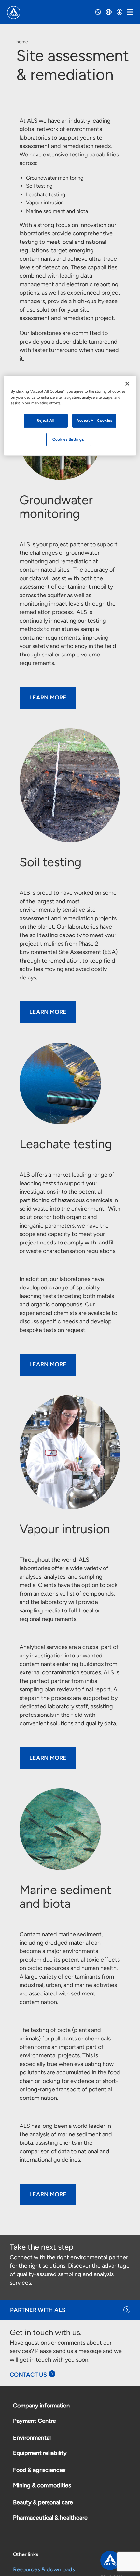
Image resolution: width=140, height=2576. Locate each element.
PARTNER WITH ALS (38, 2310)
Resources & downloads (44, 2569)
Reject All (46, 420)
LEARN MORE (48, 698)
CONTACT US (28, 2375)
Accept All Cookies (94, 420)
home (22, 42)
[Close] (127, 384)
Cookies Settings (68, 439)
